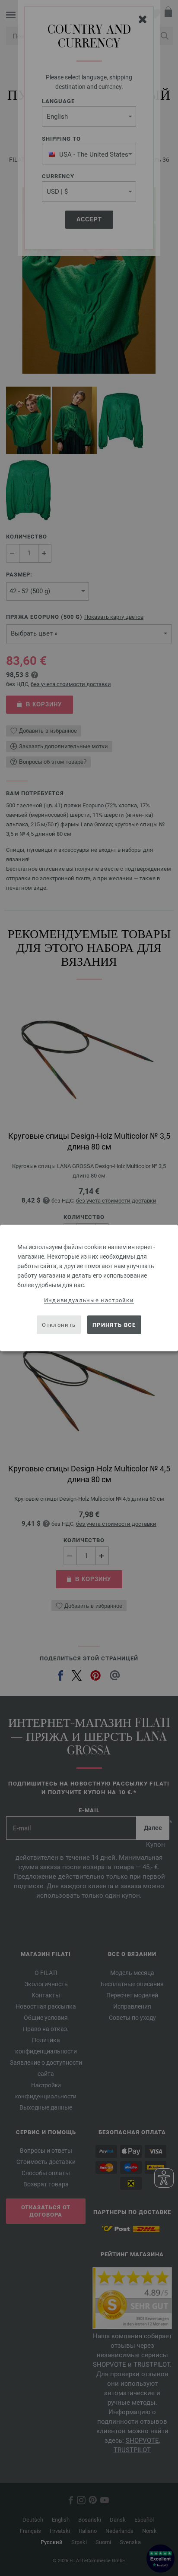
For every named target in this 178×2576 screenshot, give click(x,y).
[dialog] (89, 1288)
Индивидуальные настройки (89, 1300)
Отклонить (59, 1324)
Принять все (114, 1324)
